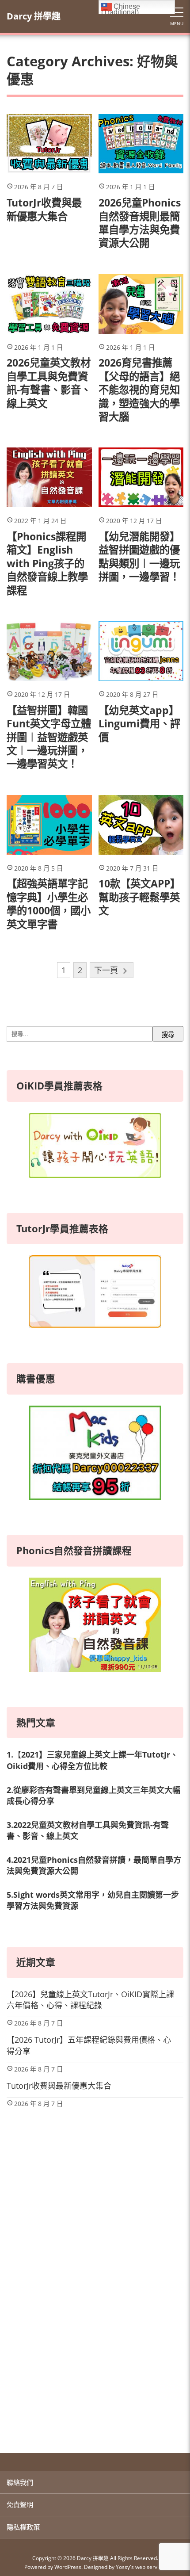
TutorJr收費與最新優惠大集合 (59, 2086)
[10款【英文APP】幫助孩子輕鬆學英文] (141, 825)
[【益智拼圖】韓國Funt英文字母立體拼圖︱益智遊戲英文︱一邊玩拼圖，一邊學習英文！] (49, 651)
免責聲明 (20, 2504)
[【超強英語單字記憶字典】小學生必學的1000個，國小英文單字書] (49, 825)
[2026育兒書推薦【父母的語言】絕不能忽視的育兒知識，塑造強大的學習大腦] (141, 304)
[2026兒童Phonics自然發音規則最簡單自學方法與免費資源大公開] (141, 144)
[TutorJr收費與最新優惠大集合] (49, 144)
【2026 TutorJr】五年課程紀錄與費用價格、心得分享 (89, 2045)
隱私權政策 (23, 2527)
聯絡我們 (20, 2482)
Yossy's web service (140, 2567)
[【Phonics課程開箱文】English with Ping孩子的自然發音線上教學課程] (49, 477)
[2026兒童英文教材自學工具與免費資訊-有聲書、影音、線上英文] (49, 304)
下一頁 (106, 970)
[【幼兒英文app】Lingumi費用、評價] (141, 651)
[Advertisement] (95, 2331)
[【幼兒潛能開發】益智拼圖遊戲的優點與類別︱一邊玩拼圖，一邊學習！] (141, 477)
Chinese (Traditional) (121, 8)
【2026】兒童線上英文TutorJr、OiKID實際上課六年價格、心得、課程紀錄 (90, 2000)
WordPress (68, 2567)
